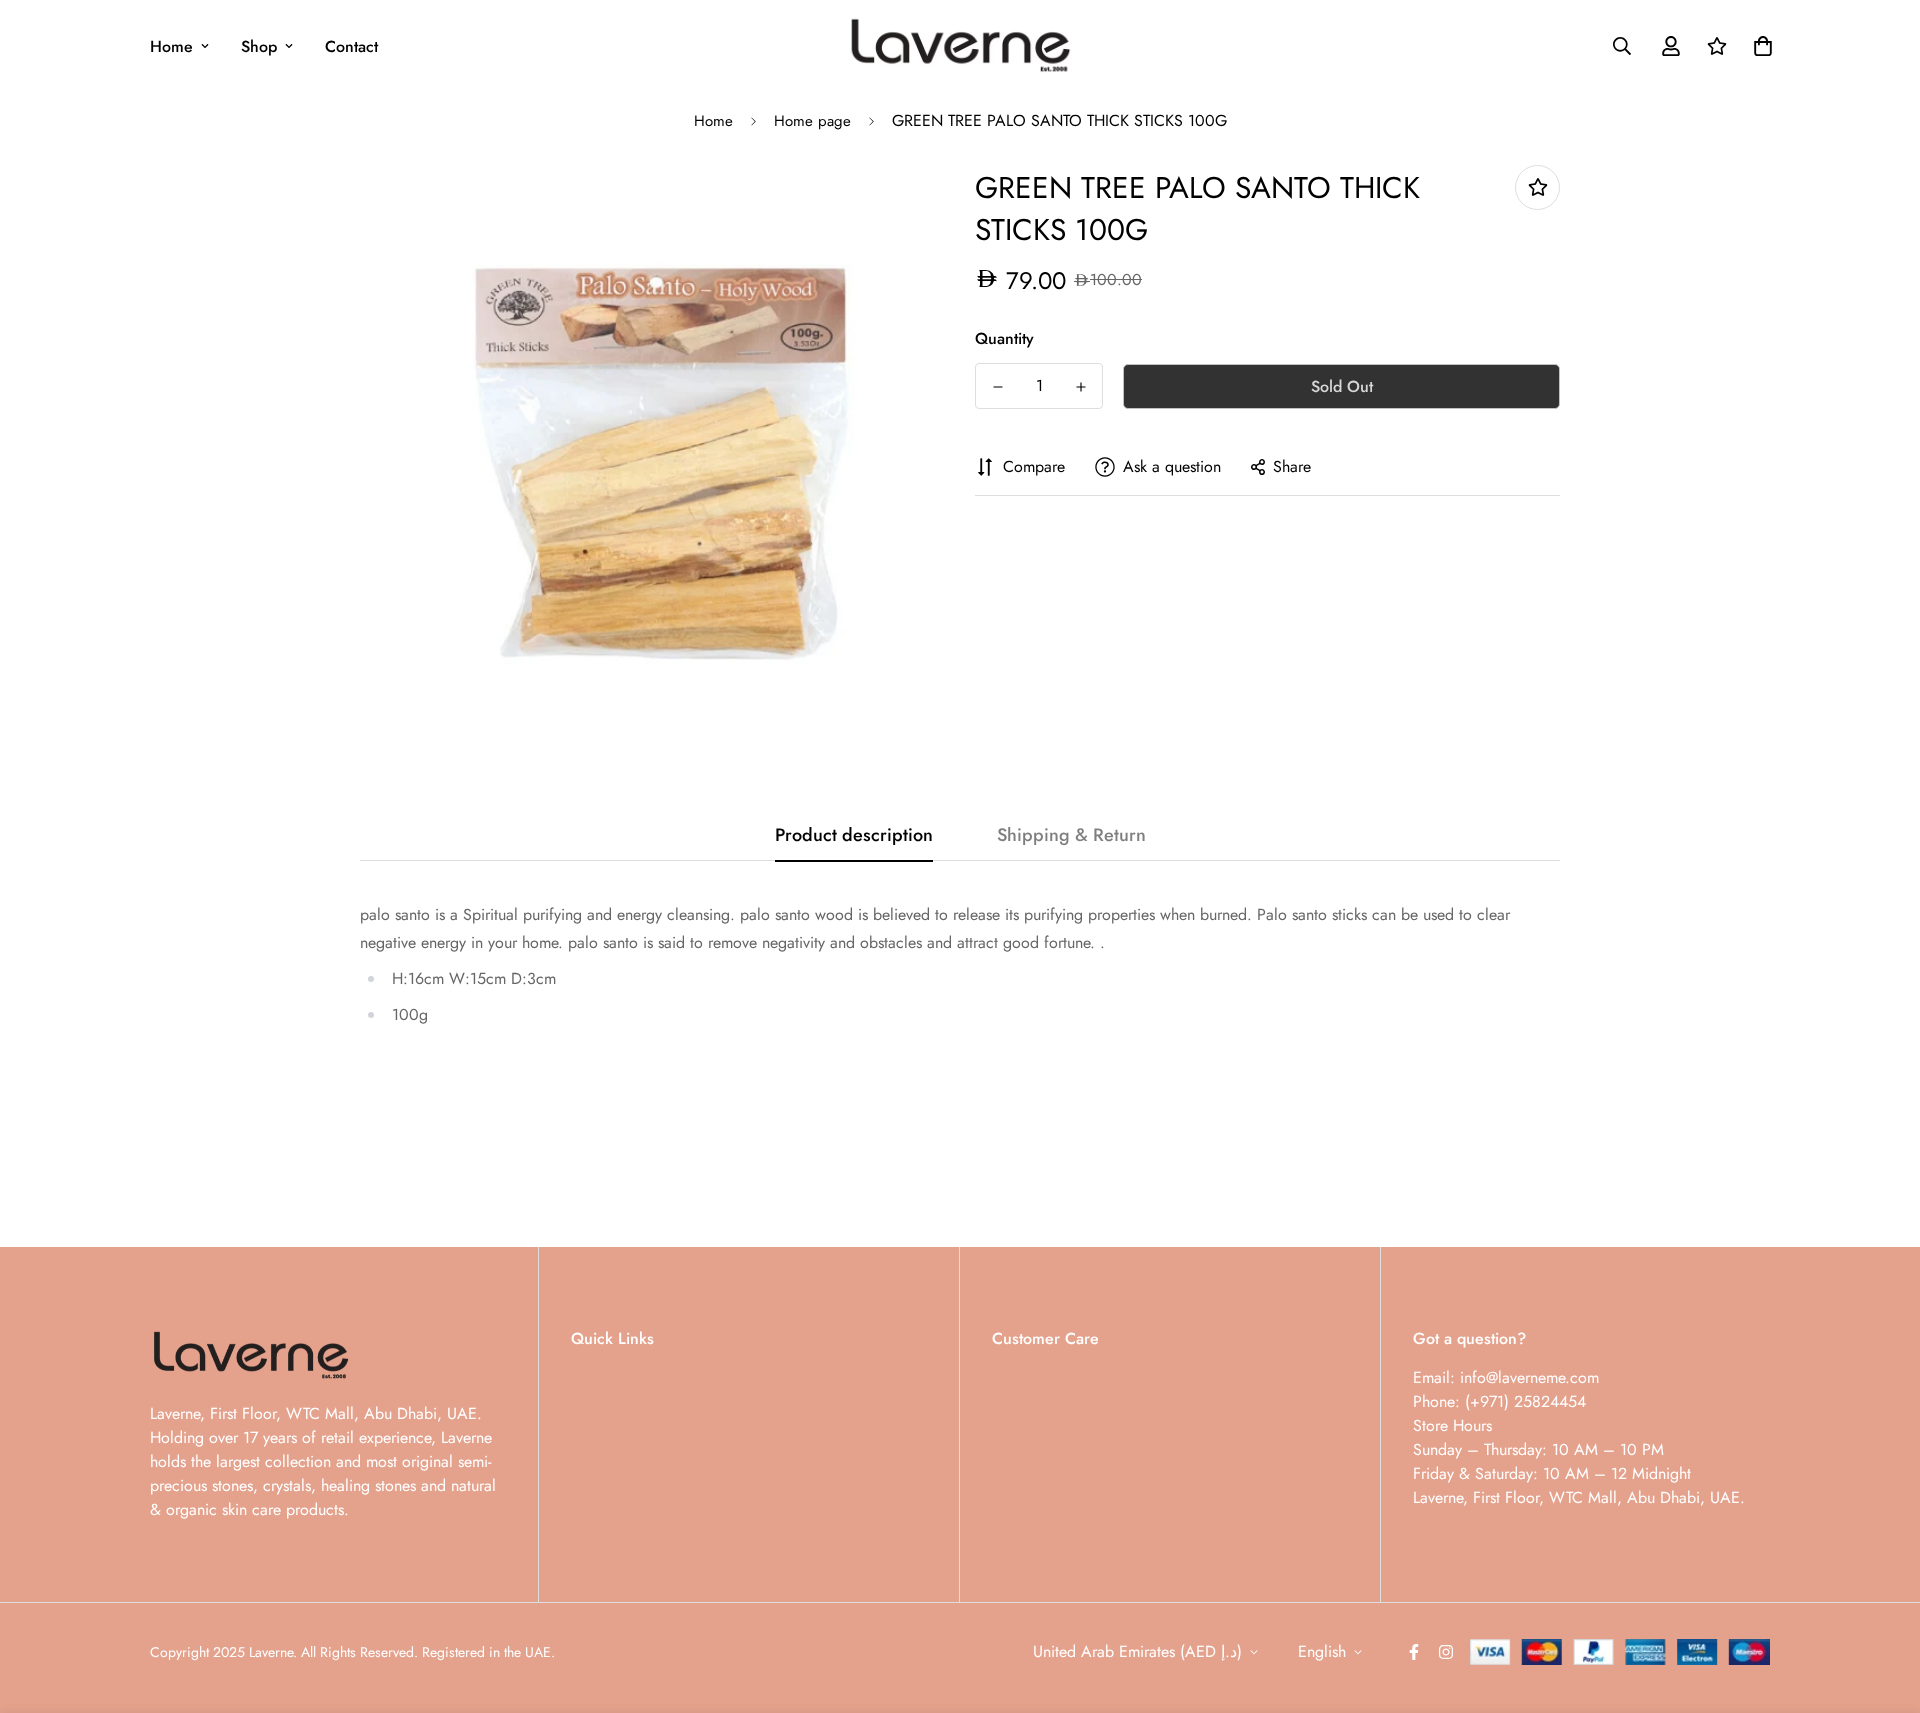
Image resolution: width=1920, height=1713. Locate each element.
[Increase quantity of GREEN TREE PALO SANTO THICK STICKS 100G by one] (1080, 387)
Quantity (1004, 338)
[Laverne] (959, 46)
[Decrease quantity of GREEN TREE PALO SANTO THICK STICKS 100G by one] (997, 387)
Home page (812, 121)
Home (171, 46)
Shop (259, 46)
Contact (351, 46)
